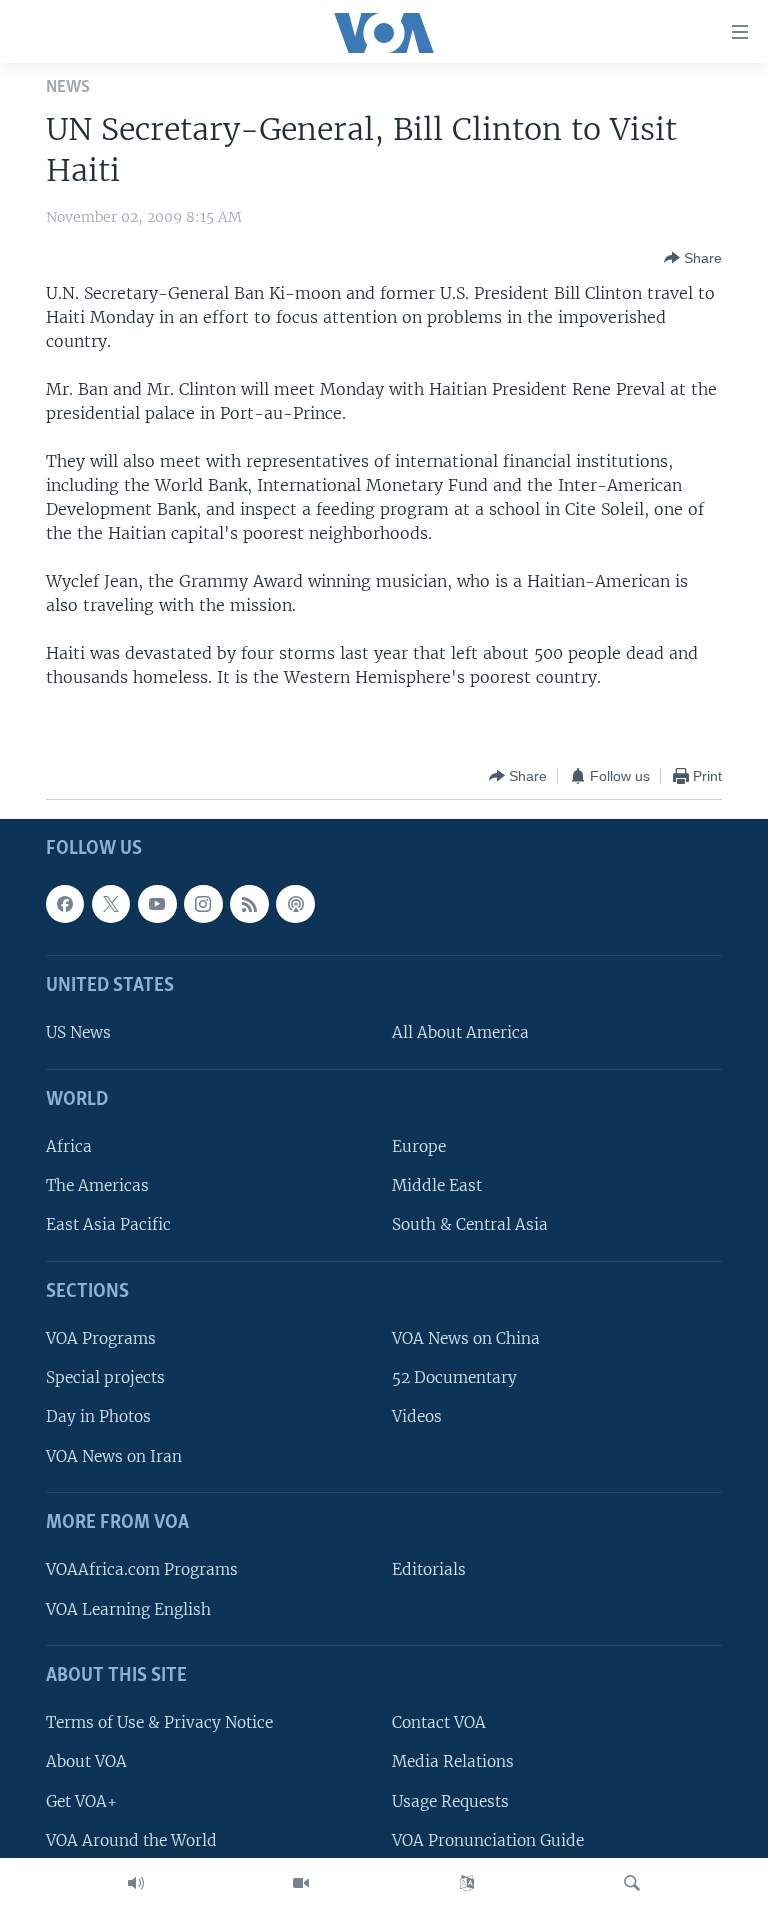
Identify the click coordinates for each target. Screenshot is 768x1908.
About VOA (86, 1762)
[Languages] (467, 1883)
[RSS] (249, 904)
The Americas (97, 1186)
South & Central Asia (470, 1225)
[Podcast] (295, 904)
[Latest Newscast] (136, 1883)
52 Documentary (454, 1378)
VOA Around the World (131, 1840)
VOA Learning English (128, 1609)
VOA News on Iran (114, 1456)
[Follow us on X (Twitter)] (111, 904)
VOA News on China (466, 1339)
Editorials (429, 1570)
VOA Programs (101, 1339)
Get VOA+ (81, 1801)
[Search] (632, 1883)
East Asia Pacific (108, 1225)
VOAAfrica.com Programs (142, 1570)
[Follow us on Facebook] (65, 904)
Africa (69, 1147)
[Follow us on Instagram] (203, 904)
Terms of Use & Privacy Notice (159, 1723)
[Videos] (301, 1883)
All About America (460, 1033)
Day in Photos (98, 1417)
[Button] (693, 258)
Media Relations (453, 1762)
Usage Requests (450, 1801)
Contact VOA (439, 1723)
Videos (417, 1417)
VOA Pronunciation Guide (488, 1840)
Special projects (105, 1378)
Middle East (437, 1186)
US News (78, 1033)
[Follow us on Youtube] (157, 904)
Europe (419, 1147)
